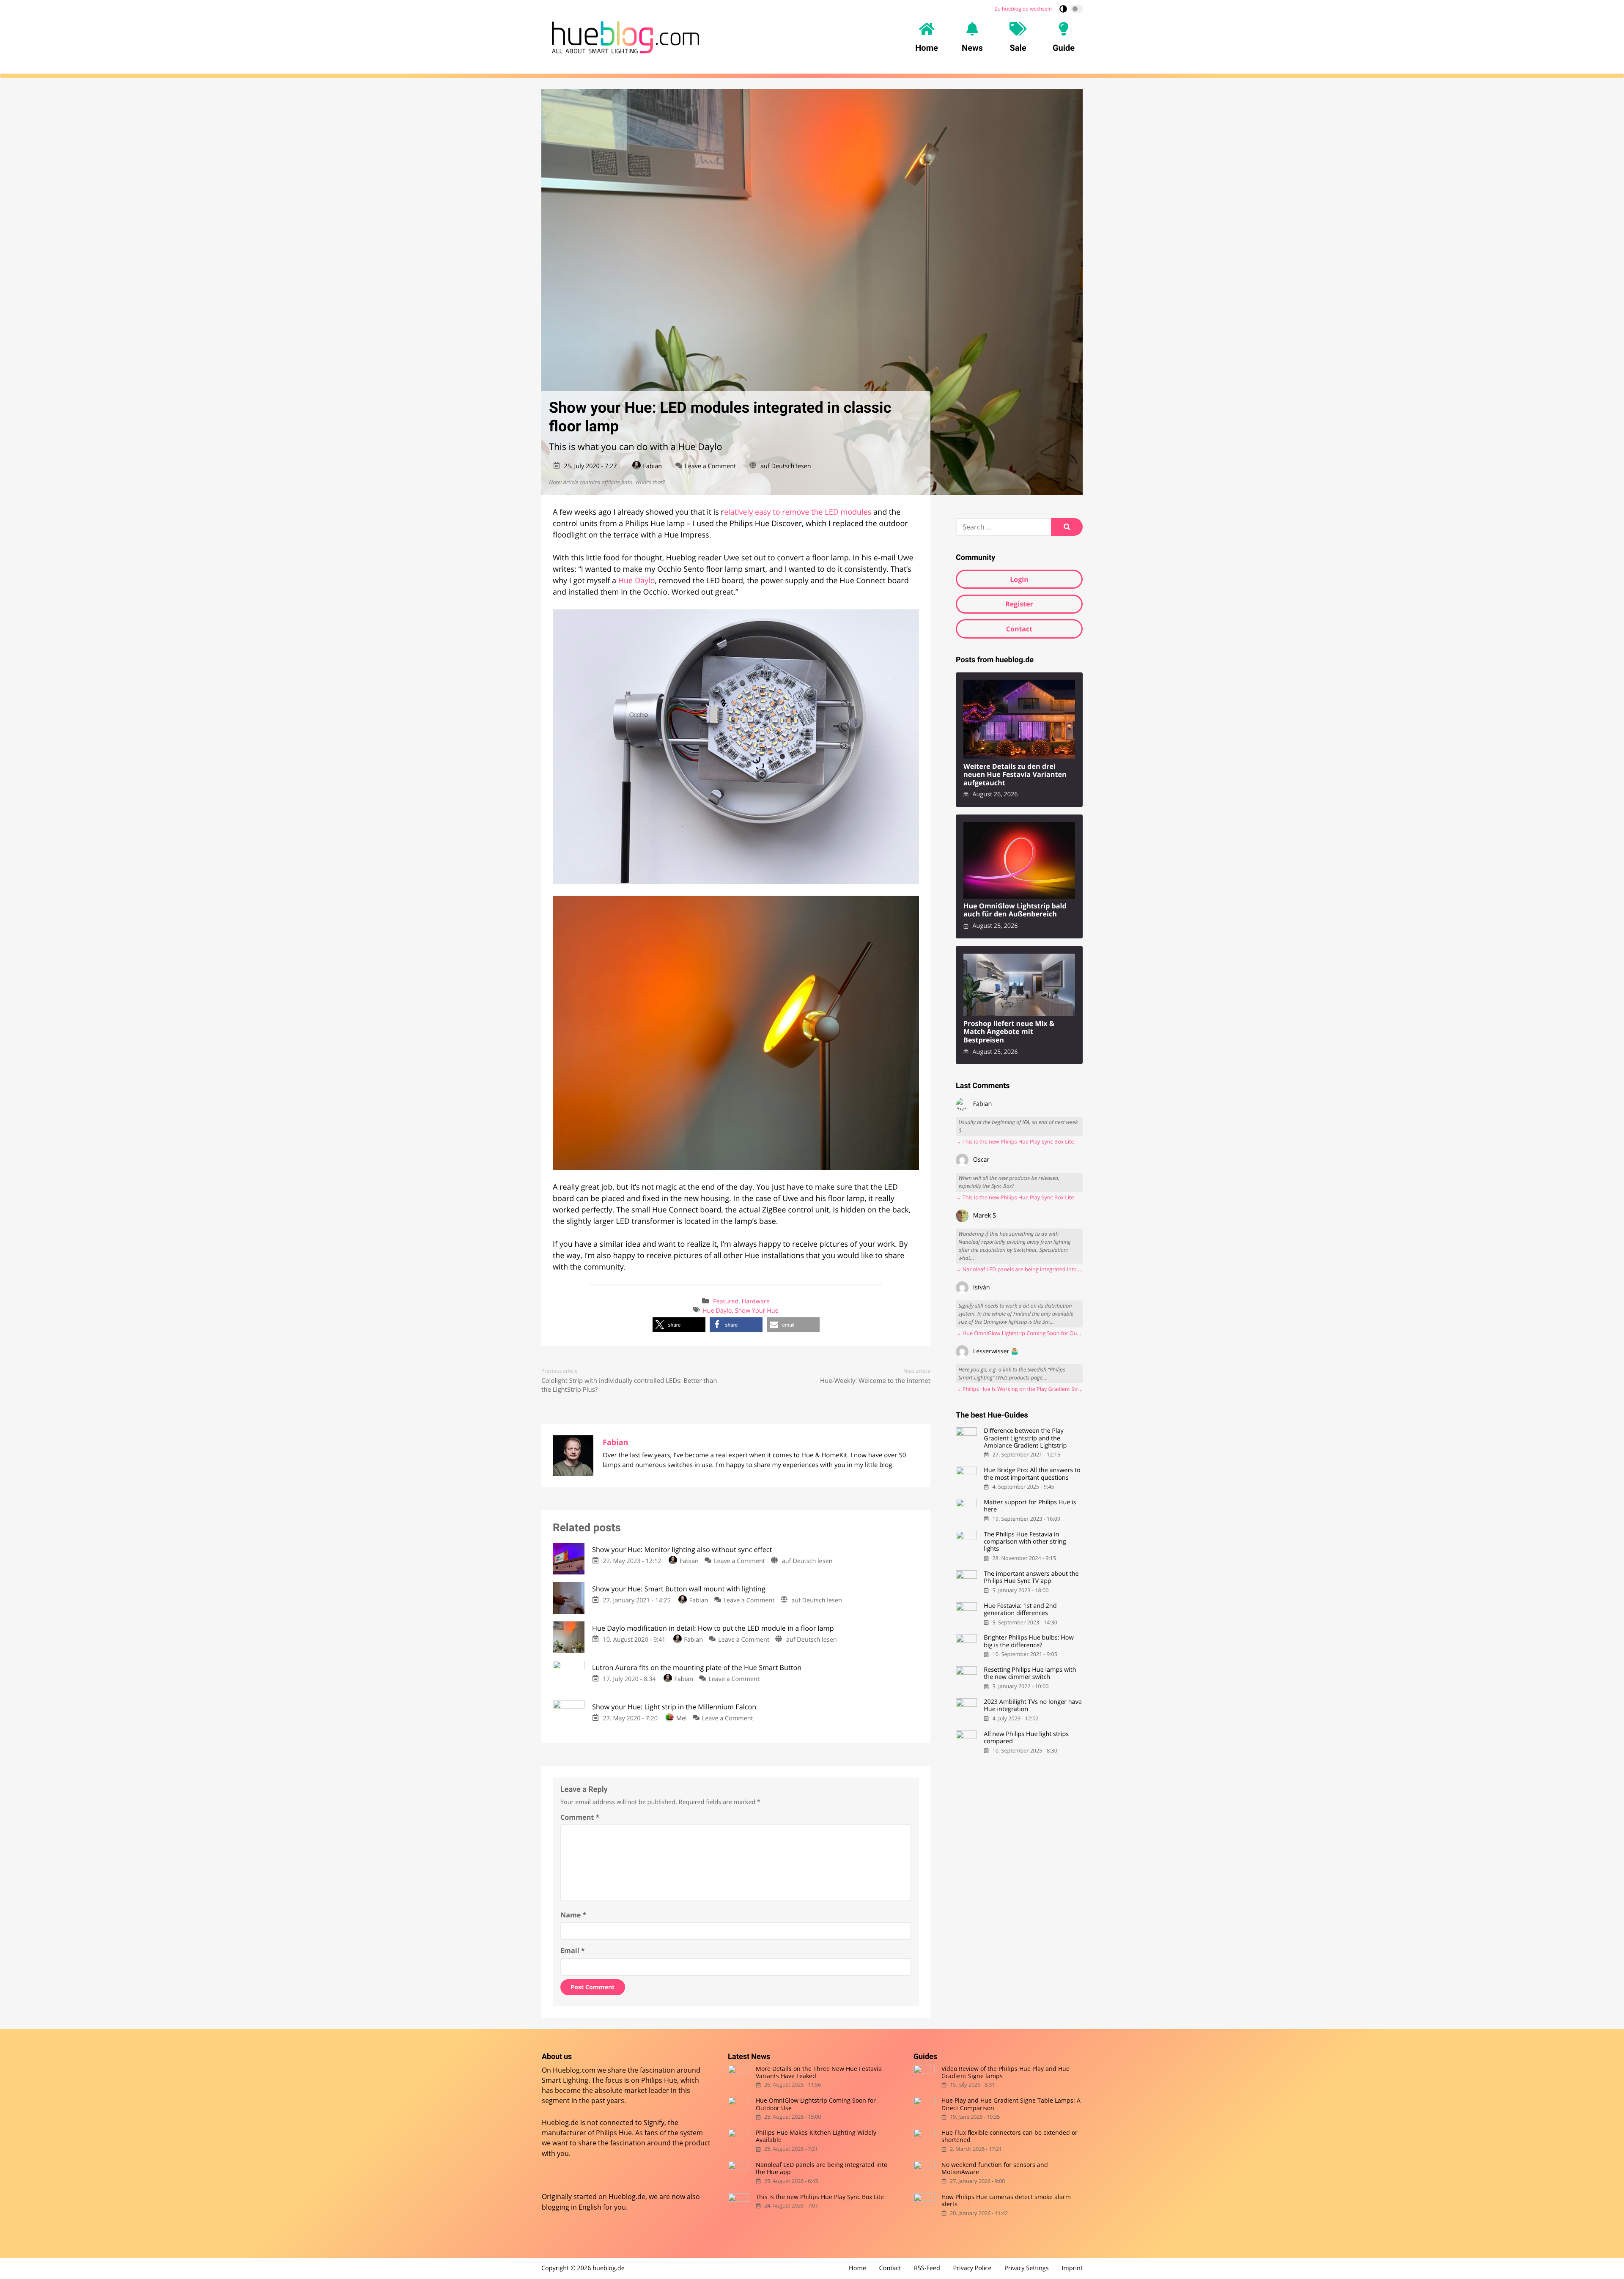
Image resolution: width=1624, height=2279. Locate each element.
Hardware (756, 1301)
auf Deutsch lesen (786, 466)
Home (857, 2268)
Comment (580, 1817)
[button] (679, 1325)
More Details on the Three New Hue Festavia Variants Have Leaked (819, 2072)
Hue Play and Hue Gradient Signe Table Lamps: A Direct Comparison (1011, 2104)
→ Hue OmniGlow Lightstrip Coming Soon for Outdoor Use (1019, 1333)
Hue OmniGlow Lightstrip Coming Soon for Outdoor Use (816, 2104)
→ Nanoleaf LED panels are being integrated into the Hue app (1019, 1269)
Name (573, 1915)
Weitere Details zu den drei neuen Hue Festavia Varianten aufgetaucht (1015, 775)
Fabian (652, 466)
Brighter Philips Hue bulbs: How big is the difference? (1029, 1641)
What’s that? (650, 482)
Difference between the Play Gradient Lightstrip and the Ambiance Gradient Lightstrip (1025, 1438)
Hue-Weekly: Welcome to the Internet (875, 1381)
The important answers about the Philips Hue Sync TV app (1031, 1578)
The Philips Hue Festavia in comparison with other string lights (1025, 1542)
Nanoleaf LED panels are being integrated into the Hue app (822, 2168)
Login (1019, 579)
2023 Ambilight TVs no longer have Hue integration (1033, 1706)
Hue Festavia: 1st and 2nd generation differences (1020, 1610)
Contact (1019, 629)
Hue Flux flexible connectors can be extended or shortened (1010, 2136)
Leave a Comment (710, 466)
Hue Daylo (637, 581)
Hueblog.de (627, 2197)
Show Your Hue (757, 1311)
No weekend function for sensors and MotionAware (995, 2168)
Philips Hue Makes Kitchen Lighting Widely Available (816, 2136)
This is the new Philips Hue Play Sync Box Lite (820, 2197)
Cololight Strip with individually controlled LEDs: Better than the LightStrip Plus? (629, 1385)
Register (1019, 604)
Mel (681, 1718)
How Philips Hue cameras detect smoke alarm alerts (1006, 2201)
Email (573, 1950)
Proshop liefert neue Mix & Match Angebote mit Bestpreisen (1009, 1032)
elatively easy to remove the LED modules (798, 512)
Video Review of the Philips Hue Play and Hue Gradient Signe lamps (1005, 2072)
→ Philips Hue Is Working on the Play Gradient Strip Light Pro (1019, 1389)
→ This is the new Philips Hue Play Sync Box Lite (1015, 1142)
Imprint (1072, 2268)
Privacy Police (972, 2268)
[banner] (625, 37)
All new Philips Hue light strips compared (1026, 1738)
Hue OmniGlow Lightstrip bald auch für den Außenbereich (1015, 910)
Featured (726, 1301)
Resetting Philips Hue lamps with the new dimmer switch (1030, 1674)
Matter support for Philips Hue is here (1030, 1506)
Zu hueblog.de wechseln (1023, 9)
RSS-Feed (927, 2268)
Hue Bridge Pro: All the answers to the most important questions (1032, 1474)
